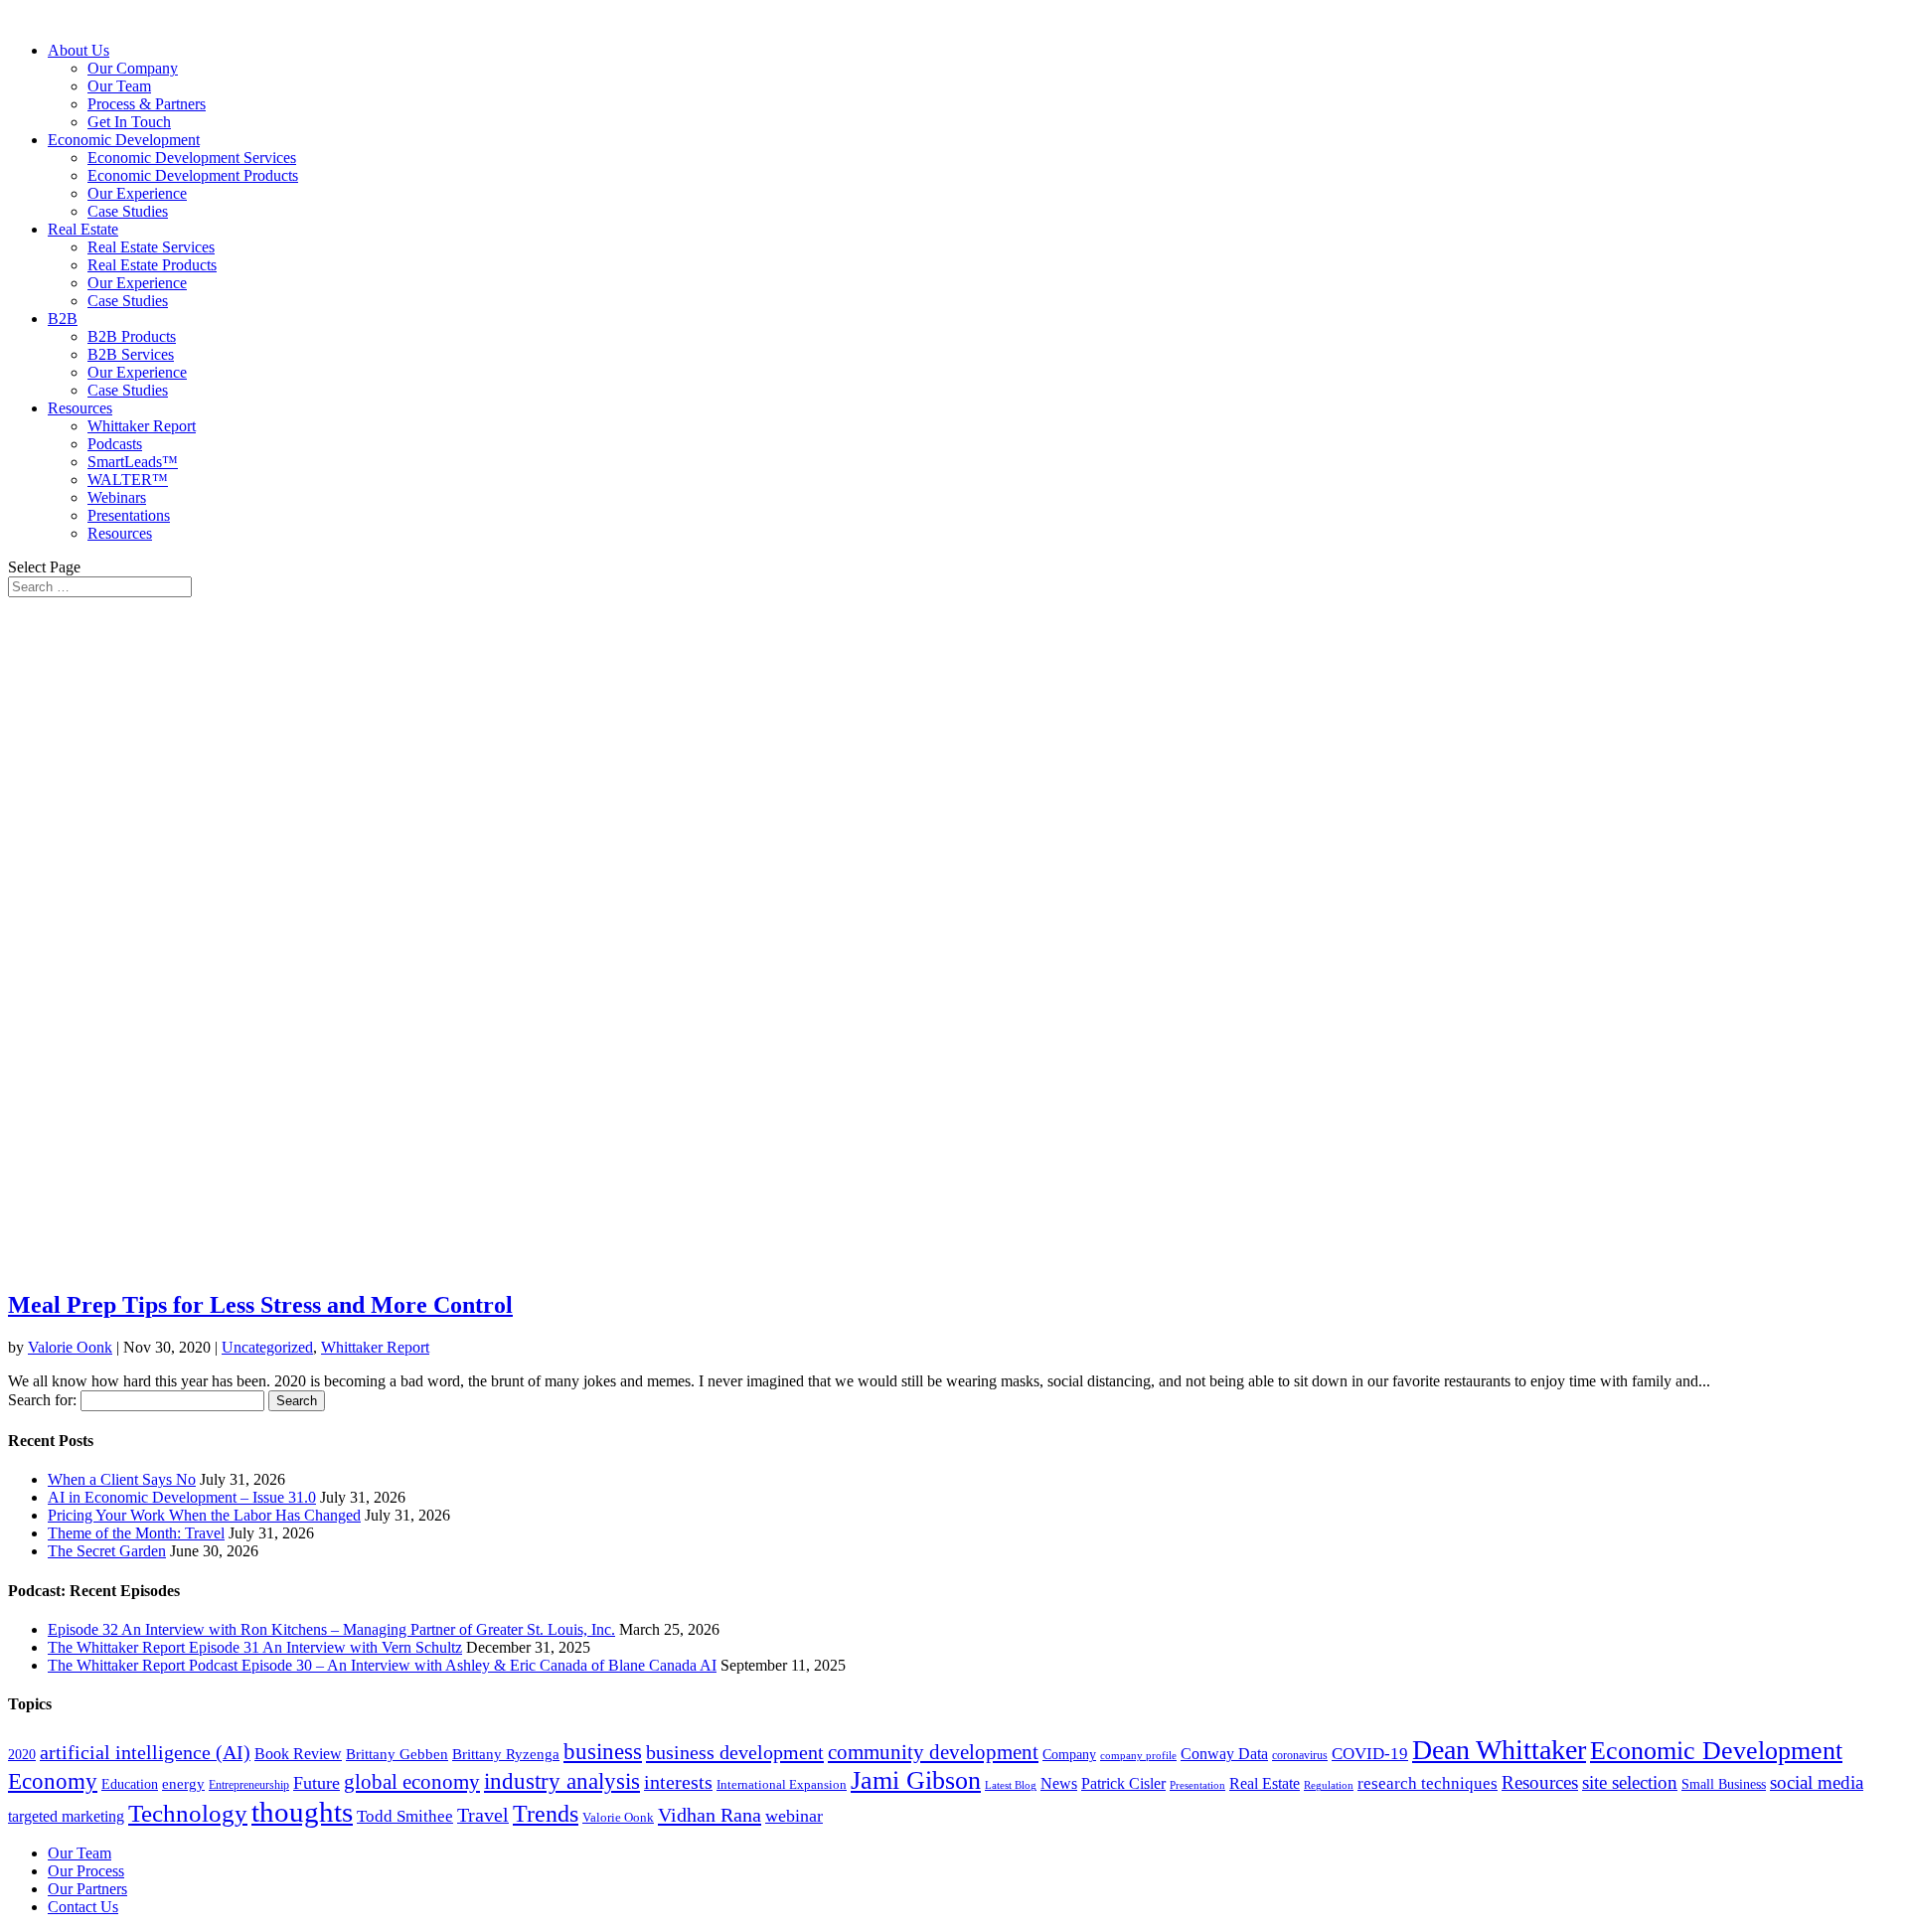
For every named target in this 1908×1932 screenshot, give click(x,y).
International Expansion (782, 1784)
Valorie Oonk (70, 1347)
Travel (483, 1815)
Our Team (119, 86)
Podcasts (115, 444)
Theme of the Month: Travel (136, 1533)
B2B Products (132, 336)
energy (183, 1784)
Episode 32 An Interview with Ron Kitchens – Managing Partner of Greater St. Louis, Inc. (331, 1629)
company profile (1138, 1755)
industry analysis (562, 1781)
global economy (412, 1782)
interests (678, 1782)
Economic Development (124, 140)
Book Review (298, 1754)
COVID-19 (1370, 1754)
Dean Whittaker (1499, 1750)
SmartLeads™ (133, 462)
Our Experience (137, 193)
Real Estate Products (152, 265)
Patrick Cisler (1123, 1783)
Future (317, 1783)
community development (933, 1752)
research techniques (1428, 1783)
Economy (53, 1781)
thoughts (302, 1812)
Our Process (86, 1871)
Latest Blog (1011, 1785)
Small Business (1724, 1784)
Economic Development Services (192, 158)
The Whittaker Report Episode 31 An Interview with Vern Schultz (255, 1647)
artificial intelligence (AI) (145, 1752)
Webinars (117, 497)
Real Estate (83, 229)
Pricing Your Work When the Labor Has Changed (204, 1515)
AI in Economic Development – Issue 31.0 (182, 1497)
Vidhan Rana (710, 1815)
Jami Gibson (916, 1780)
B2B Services (131, 354)
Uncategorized (267, 1347)
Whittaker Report (142, 426)
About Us (79, 50)
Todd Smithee (405, 1816)
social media (1817, 1782)
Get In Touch (129, 122)
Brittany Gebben (397, 1754)
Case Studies (128, 211)
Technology (188, 1813)
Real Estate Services (151, 247)
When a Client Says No (122, 1479)
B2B (63, 319)
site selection (1630, 1782)
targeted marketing (66, 1816)
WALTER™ (128, 480)
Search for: (42, 1400)
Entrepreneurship (249, 1785)
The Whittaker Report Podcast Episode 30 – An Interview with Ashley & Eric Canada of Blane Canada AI (382, 1665)
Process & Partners (147, 104)
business (603, 1752)
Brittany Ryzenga (506, 1754)
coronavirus (1300, 1755)
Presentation (1197, 1785)
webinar (794, 1816)
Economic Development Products (193, 175)
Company (1069, 1755)
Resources (80, 408)
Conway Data (1224, 1754)
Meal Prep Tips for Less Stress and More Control (260, 1305)
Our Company (133, 68)
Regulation (1329, 1785)
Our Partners (87, 1889)
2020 (22, 1755)
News (1059, 1783)
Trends (546, 1814)
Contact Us (83, 1907)
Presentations (129, 515)
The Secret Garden (107, 1551)
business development (735, 1752)
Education (130, 1784)
